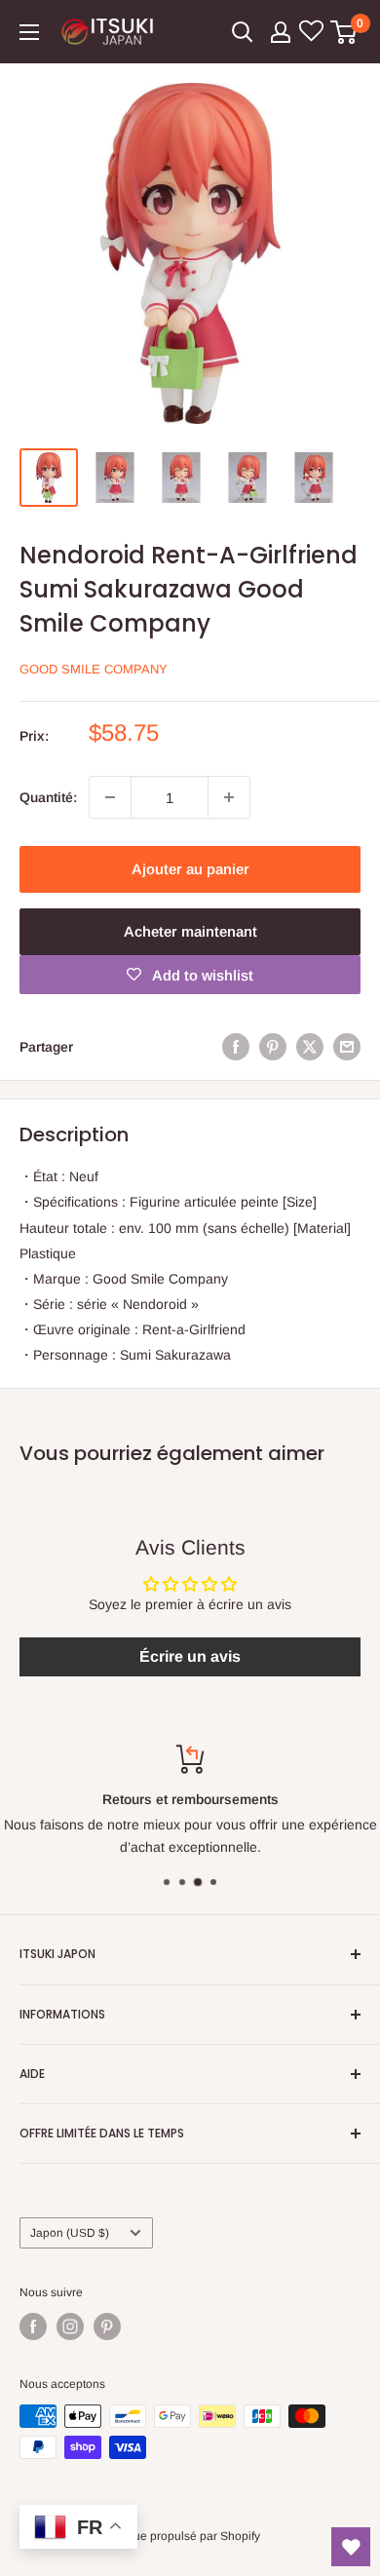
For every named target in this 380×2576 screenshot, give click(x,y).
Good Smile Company (94, 669)
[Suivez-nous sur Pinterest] (107, 2326)
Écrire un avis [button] (190, 1656)
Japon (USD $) (70, 2233)
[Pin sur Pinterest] (273, 1047)
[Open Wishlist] (351, 2547)
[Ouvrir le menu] (29, 32)
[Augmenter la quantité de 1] (229, 797)
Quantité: (48, 797)
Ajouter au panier (190, 869)
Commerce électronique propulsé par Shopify (140, 2536)
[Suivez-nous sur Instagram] (70, 2326)
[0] (344, 32)
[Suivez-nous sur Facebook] (33, 2326)
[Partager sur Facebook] (236, 1047)
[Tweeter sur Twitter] (310, 1047)
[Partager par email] (347, 1047)
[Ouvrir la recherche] (243, 32)
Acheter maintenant (190, 931)
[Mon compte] (281, 32)
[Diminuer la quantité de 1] (110, 797)
